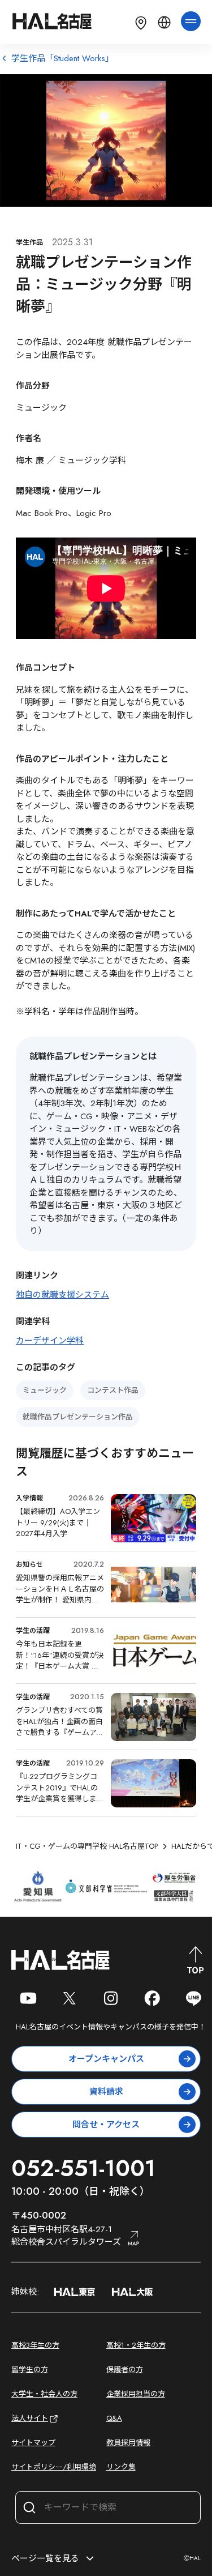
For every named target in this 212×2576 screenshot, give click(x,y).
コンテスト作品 (113, 1390)
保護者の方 (125, 2370)
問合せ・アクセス (106, 2125)
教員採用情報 (128, 2443)
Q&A (114, 2418)
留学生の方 (30, 2370)
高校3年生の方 (35, 2345)
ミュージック (45, 1390)
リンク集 (121, 2467)
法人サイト (30, 2418)
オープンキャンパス (106, 2059)
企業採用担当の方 (136, 2394)
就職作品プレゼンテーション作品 (78, 1417)
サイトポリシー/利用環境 (54, 2467)
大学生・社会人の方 (44, 2394)
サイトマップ (33, 2443)
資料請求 (106, 2092)
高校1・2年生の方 (136, 2345)
